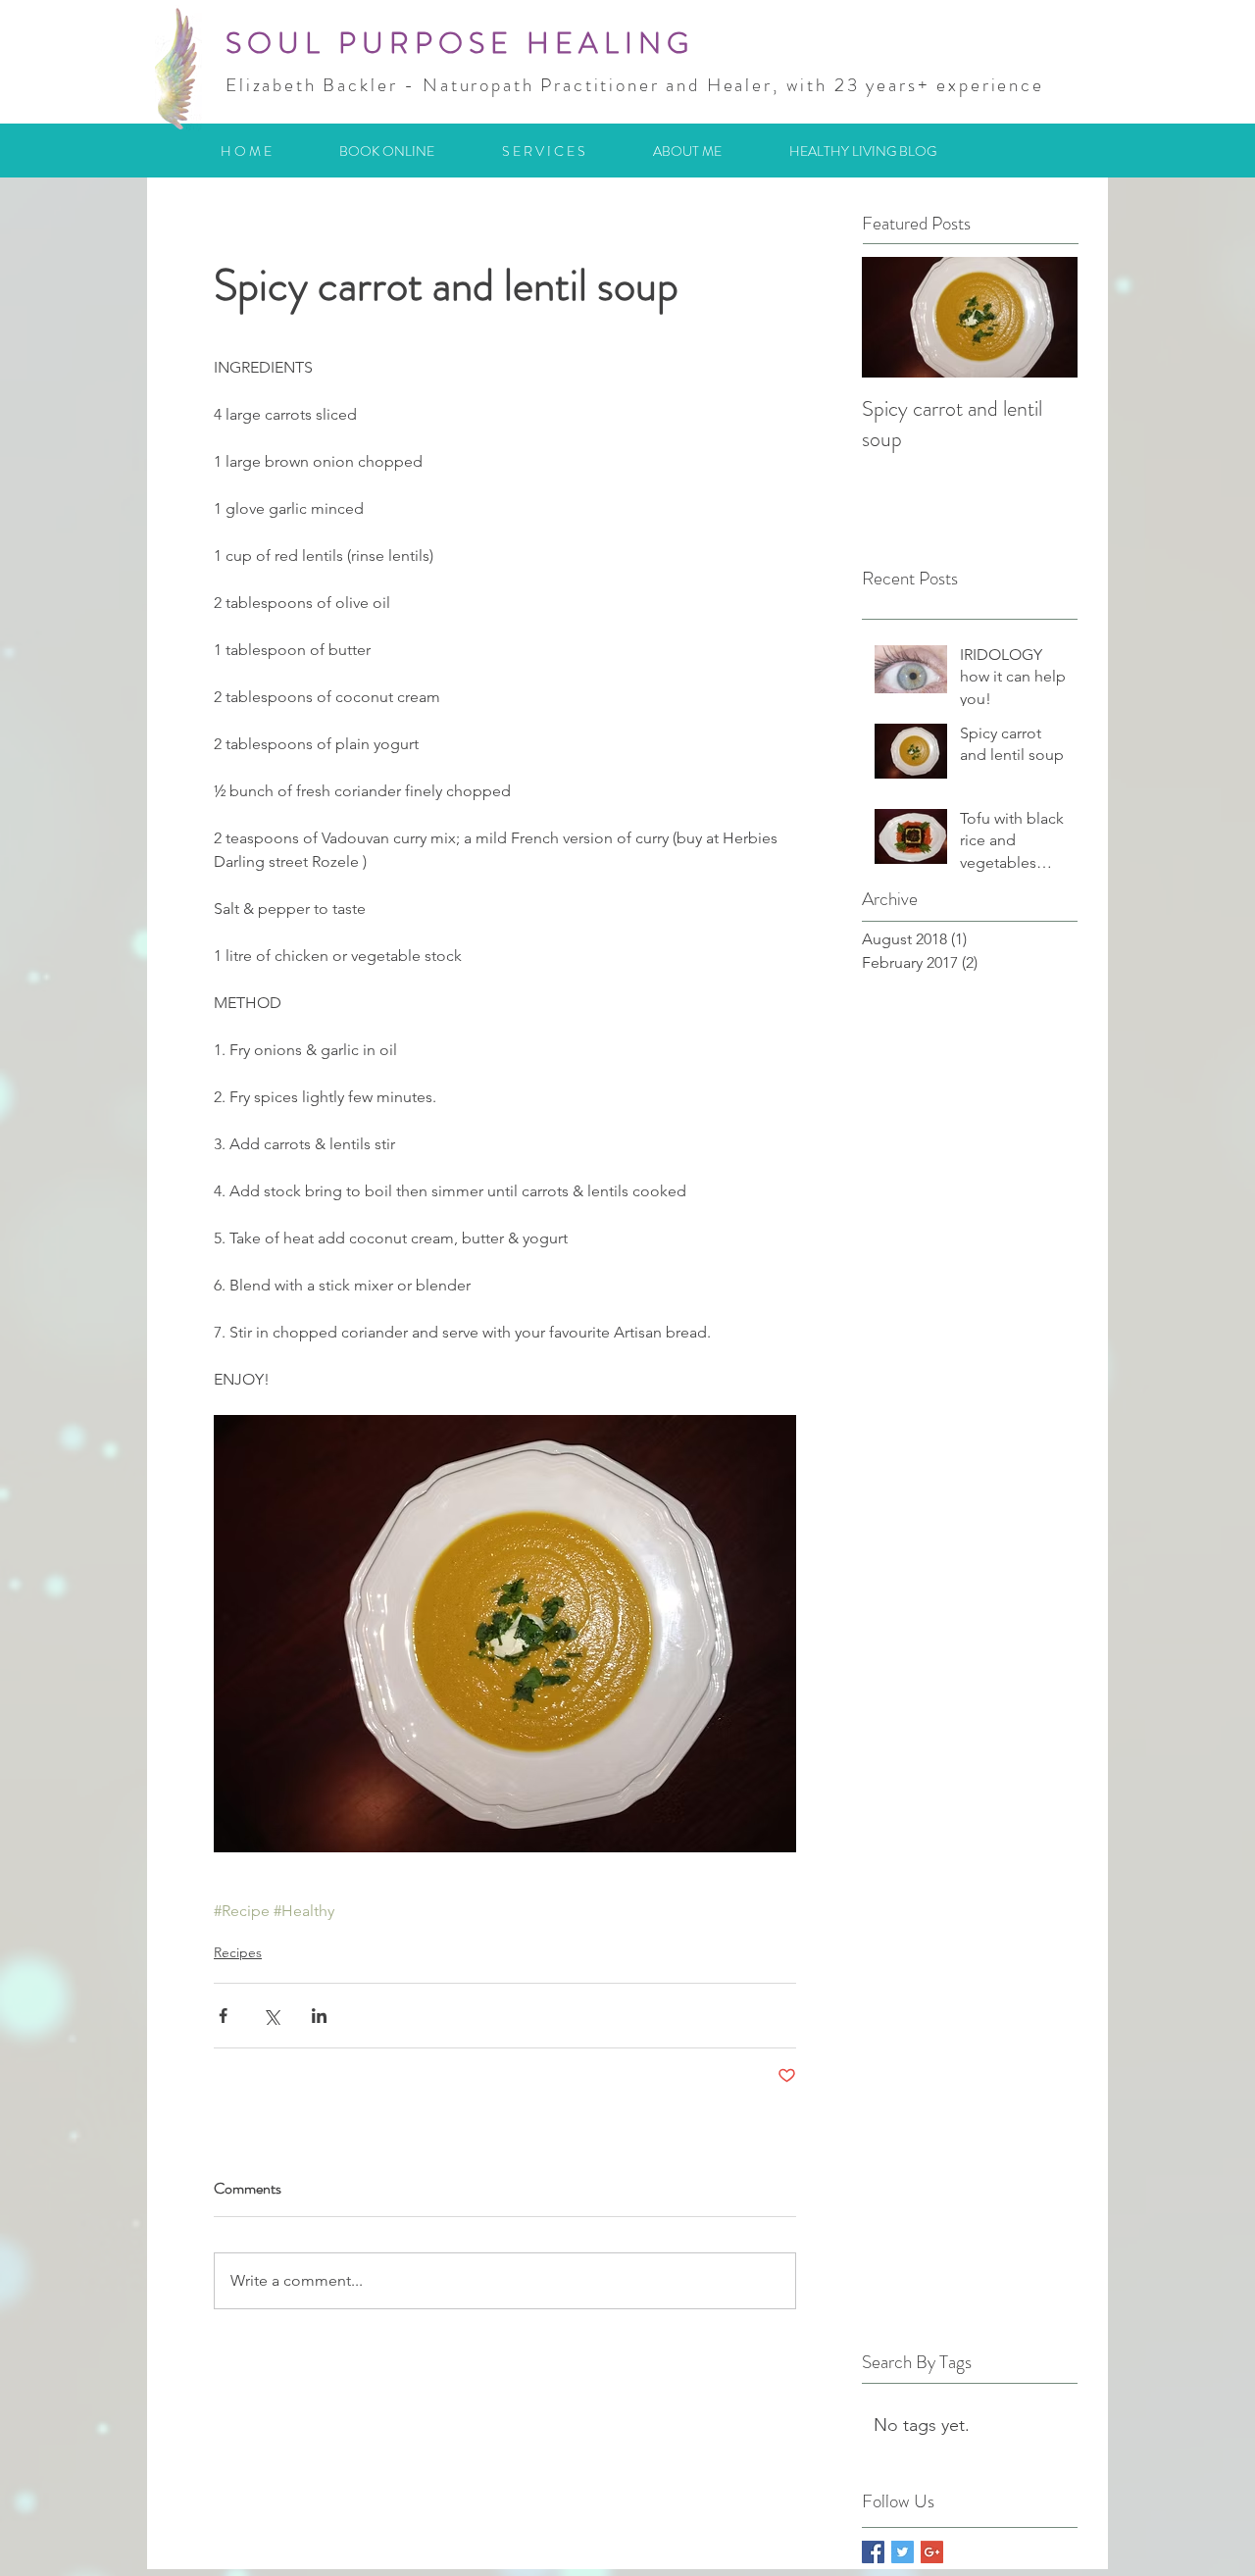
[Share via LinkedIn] (319, 2016)
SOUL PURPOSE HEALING (460, 43)
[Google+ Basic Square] (932, 2552)
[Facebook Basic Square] (873, 2552)
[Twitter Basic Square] (903, 2552)
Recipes (238, 1952)
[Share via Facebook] (223, 2016)
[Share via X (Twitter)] (271, 2016)
